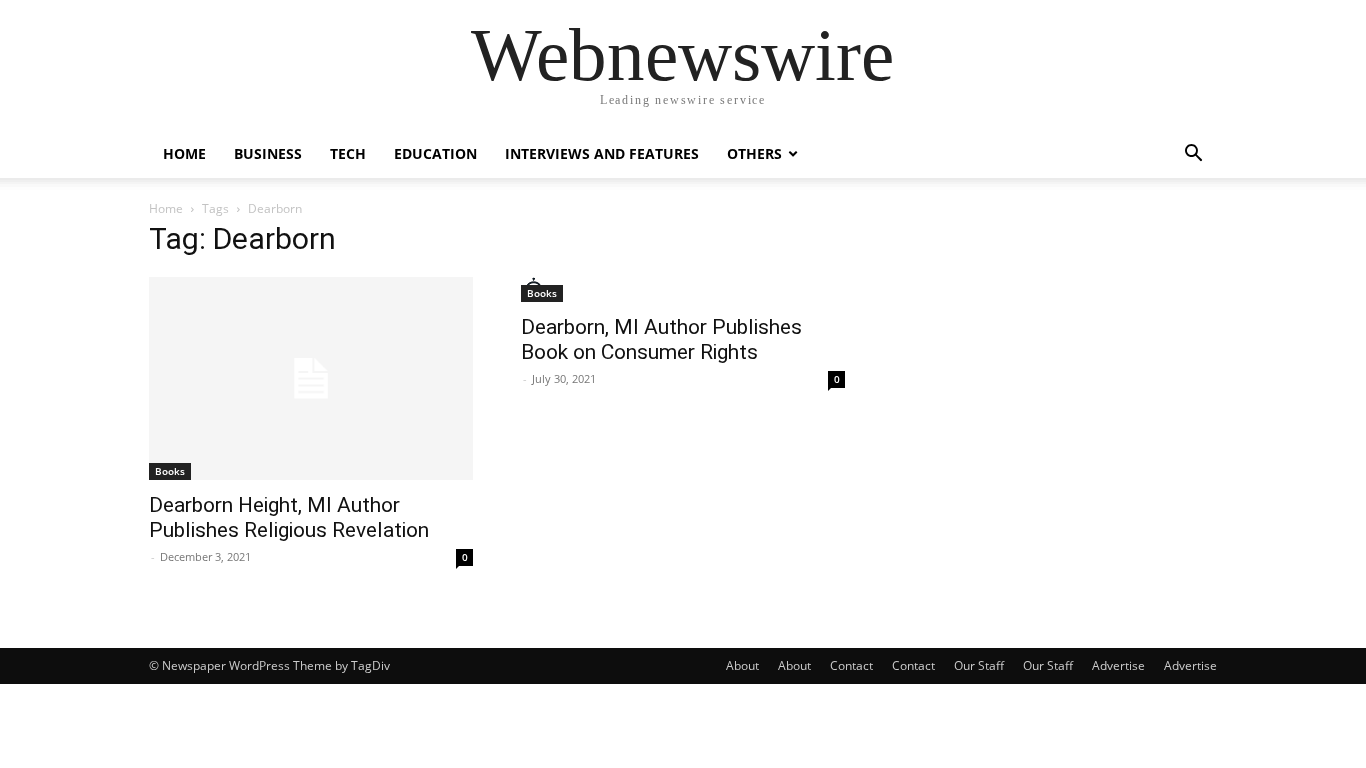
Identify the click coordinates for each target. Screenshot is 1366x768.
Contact (851, 665)
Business (268, 153)
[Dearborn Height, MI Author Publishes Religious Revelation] (311, 378)
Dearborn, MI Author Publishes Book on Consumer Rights (661, 339)
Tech (348, 153)
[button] (1193, 155)
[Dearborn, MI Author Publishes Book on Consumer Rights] (683, 289)
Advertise (1118, 665)
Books (170, 471)
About (742, 665)
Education (435, 153)
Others (754, 153)
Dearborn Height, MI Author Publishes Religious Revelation (289, 517)
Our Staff (979, 665)
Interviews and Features (602, 153)
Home (184, 153)
